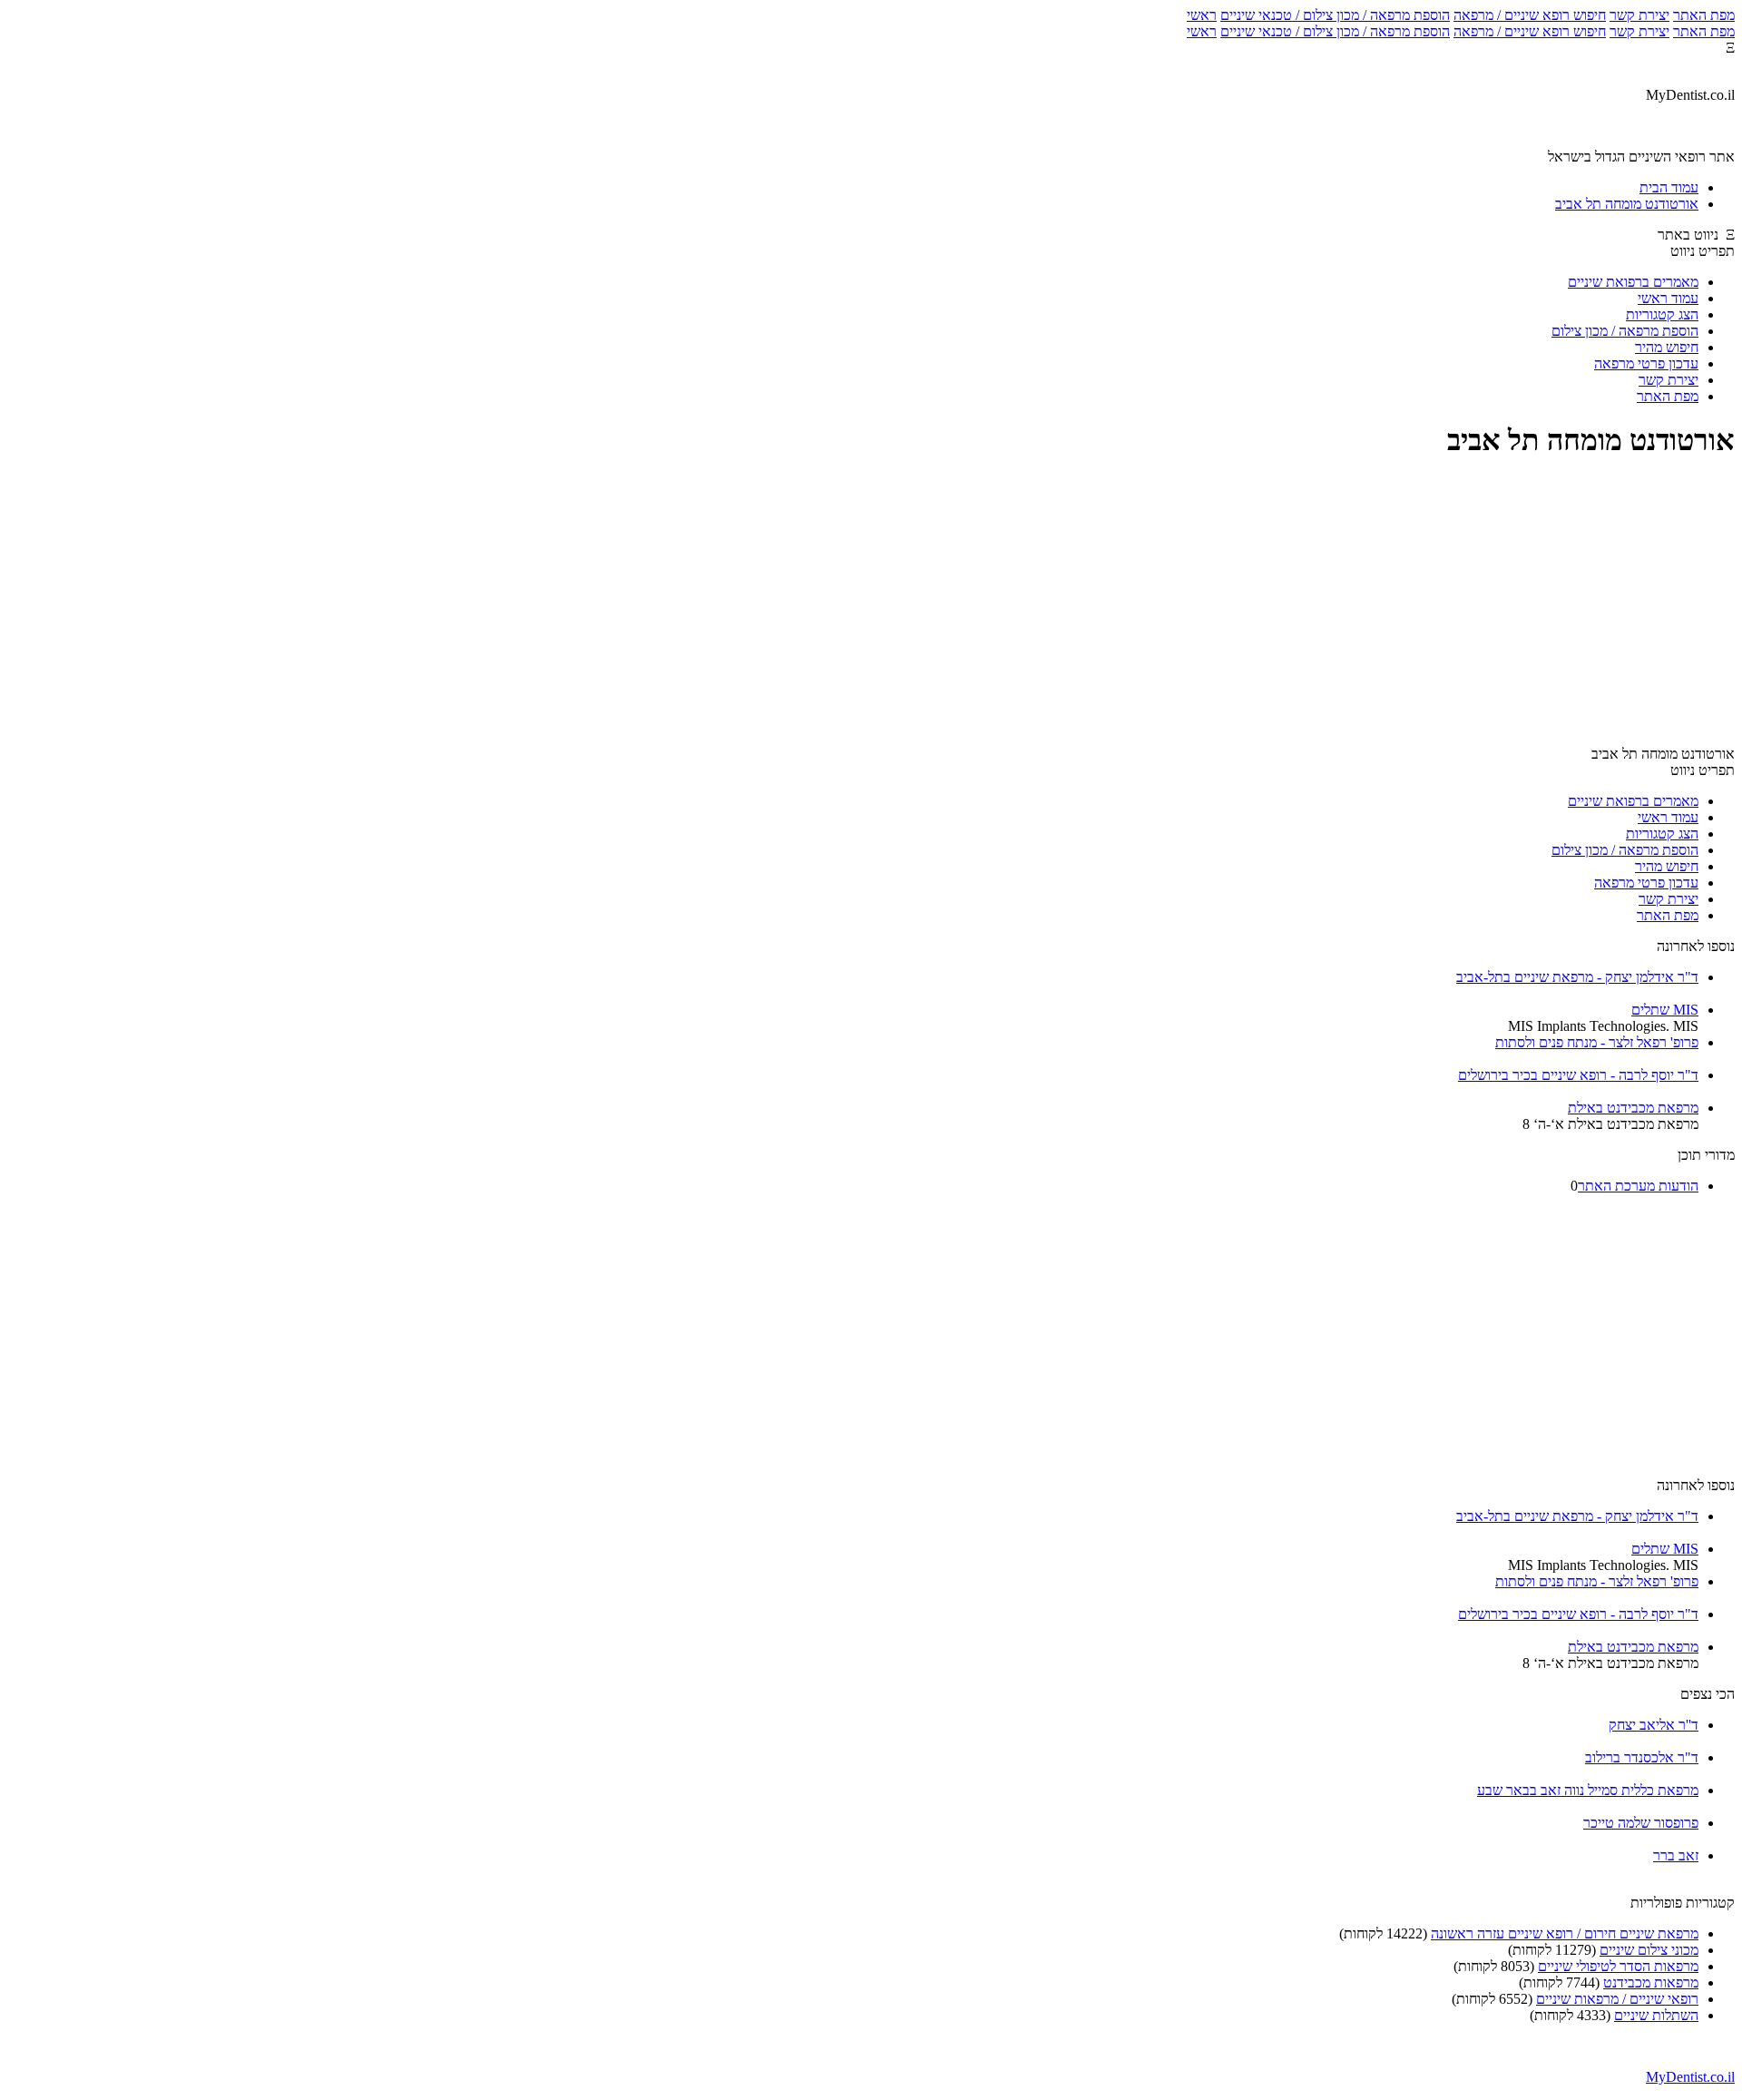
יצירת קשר (1639, 15)
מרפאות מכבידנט (1651, 1982)
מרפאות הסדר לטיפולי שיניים (1618, 1966)
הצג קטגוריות (1662, 314)
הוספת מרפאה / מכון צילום (1625, 331)
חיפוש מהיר (1667, 347)
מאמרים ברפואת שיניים (1633, 282)
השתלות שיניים (1656, 2015)
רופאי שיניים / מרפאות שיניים (1617, 1999)
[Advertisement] (871, 604)
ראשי (1202, 15)
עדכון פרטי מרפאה (1646, 363)
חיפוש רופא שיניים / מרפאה (1530, 15)
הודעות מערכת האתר (1638, 1186)
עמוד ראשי (1668, 298)
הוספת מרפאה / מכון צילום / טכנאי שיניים (1335, 15)
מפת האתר (1704, 15)
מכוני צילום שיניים (1649, 1950)
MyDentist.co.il (1690, 2077)
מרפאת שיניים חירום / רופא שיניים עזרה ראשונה (1565, 1933)
